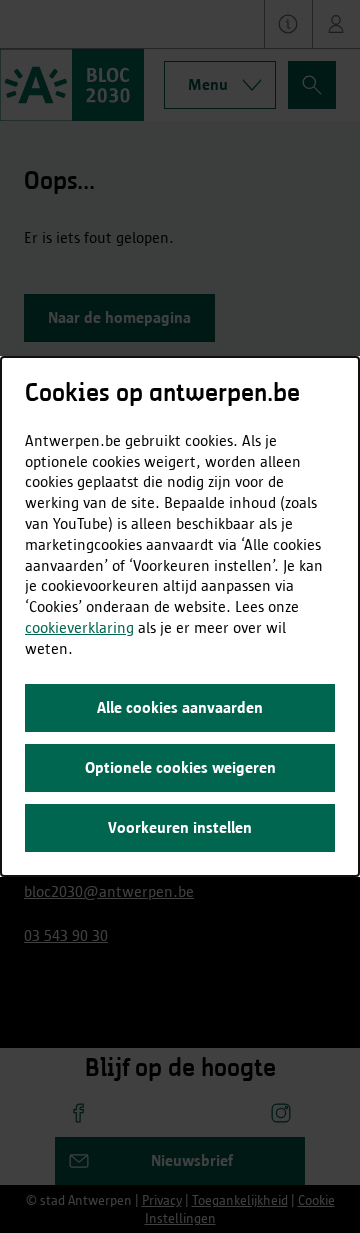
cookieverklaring (79, 627)
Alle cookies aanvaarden (180, 707)
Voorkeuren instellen (180, 827)
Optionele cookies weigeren (180, 767)
